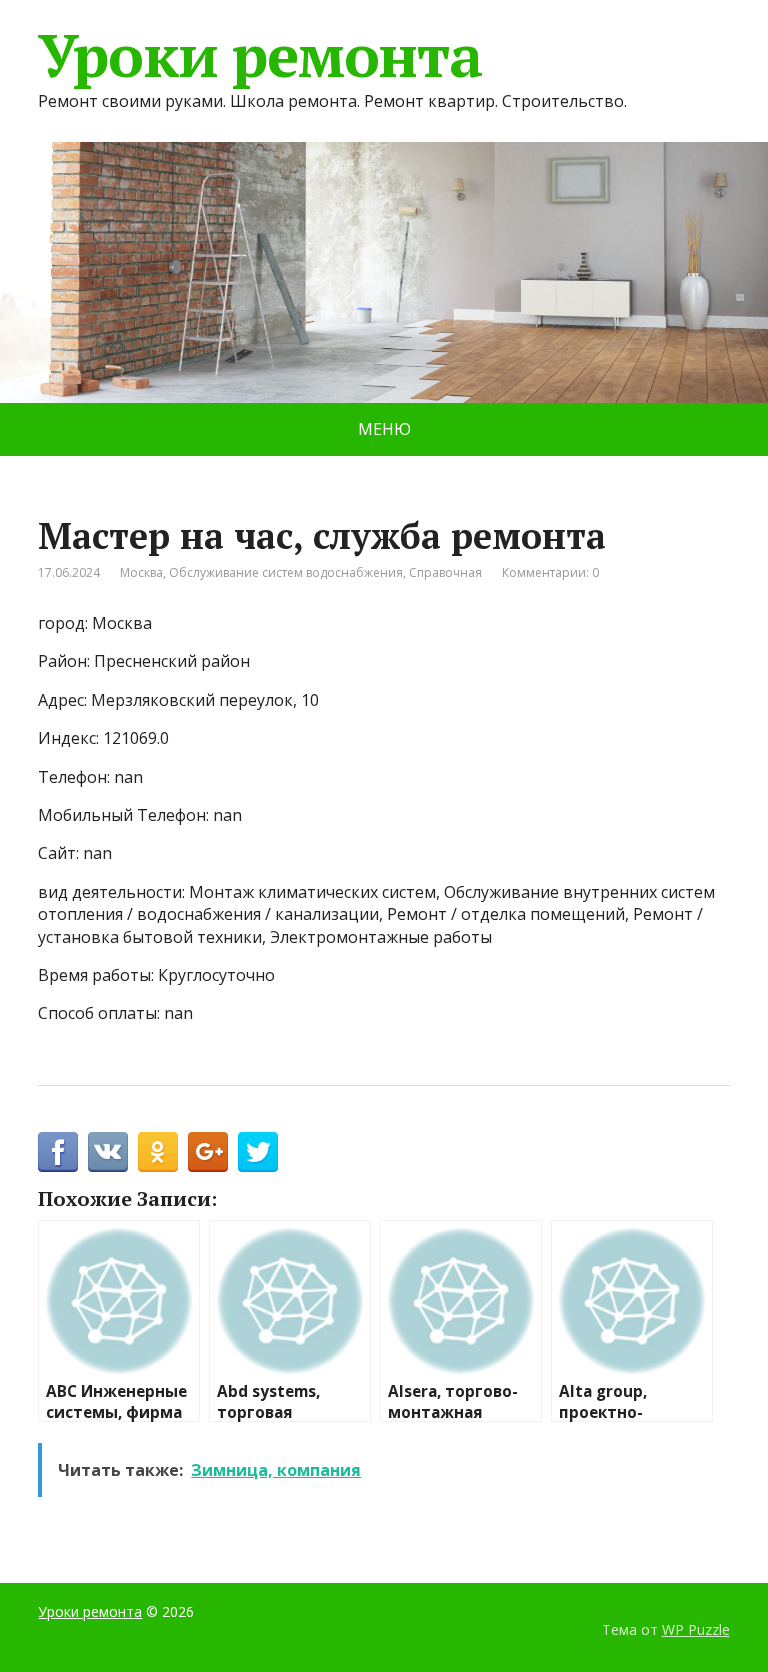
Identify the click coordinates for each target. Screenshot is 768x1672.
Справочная (445, 572)
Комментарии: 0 (550, 572)
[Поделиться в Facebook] (58, 1152)
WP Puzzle (696, 1629)
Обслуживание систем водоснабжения (286, 572)
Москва (141, 572)
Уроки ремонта (259, 55)
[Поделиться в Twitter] (258, 1152)
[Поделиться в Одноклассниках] (158, 1152)
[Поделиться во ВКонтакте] (108, 1152)
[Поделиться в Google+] (208, 1152)
